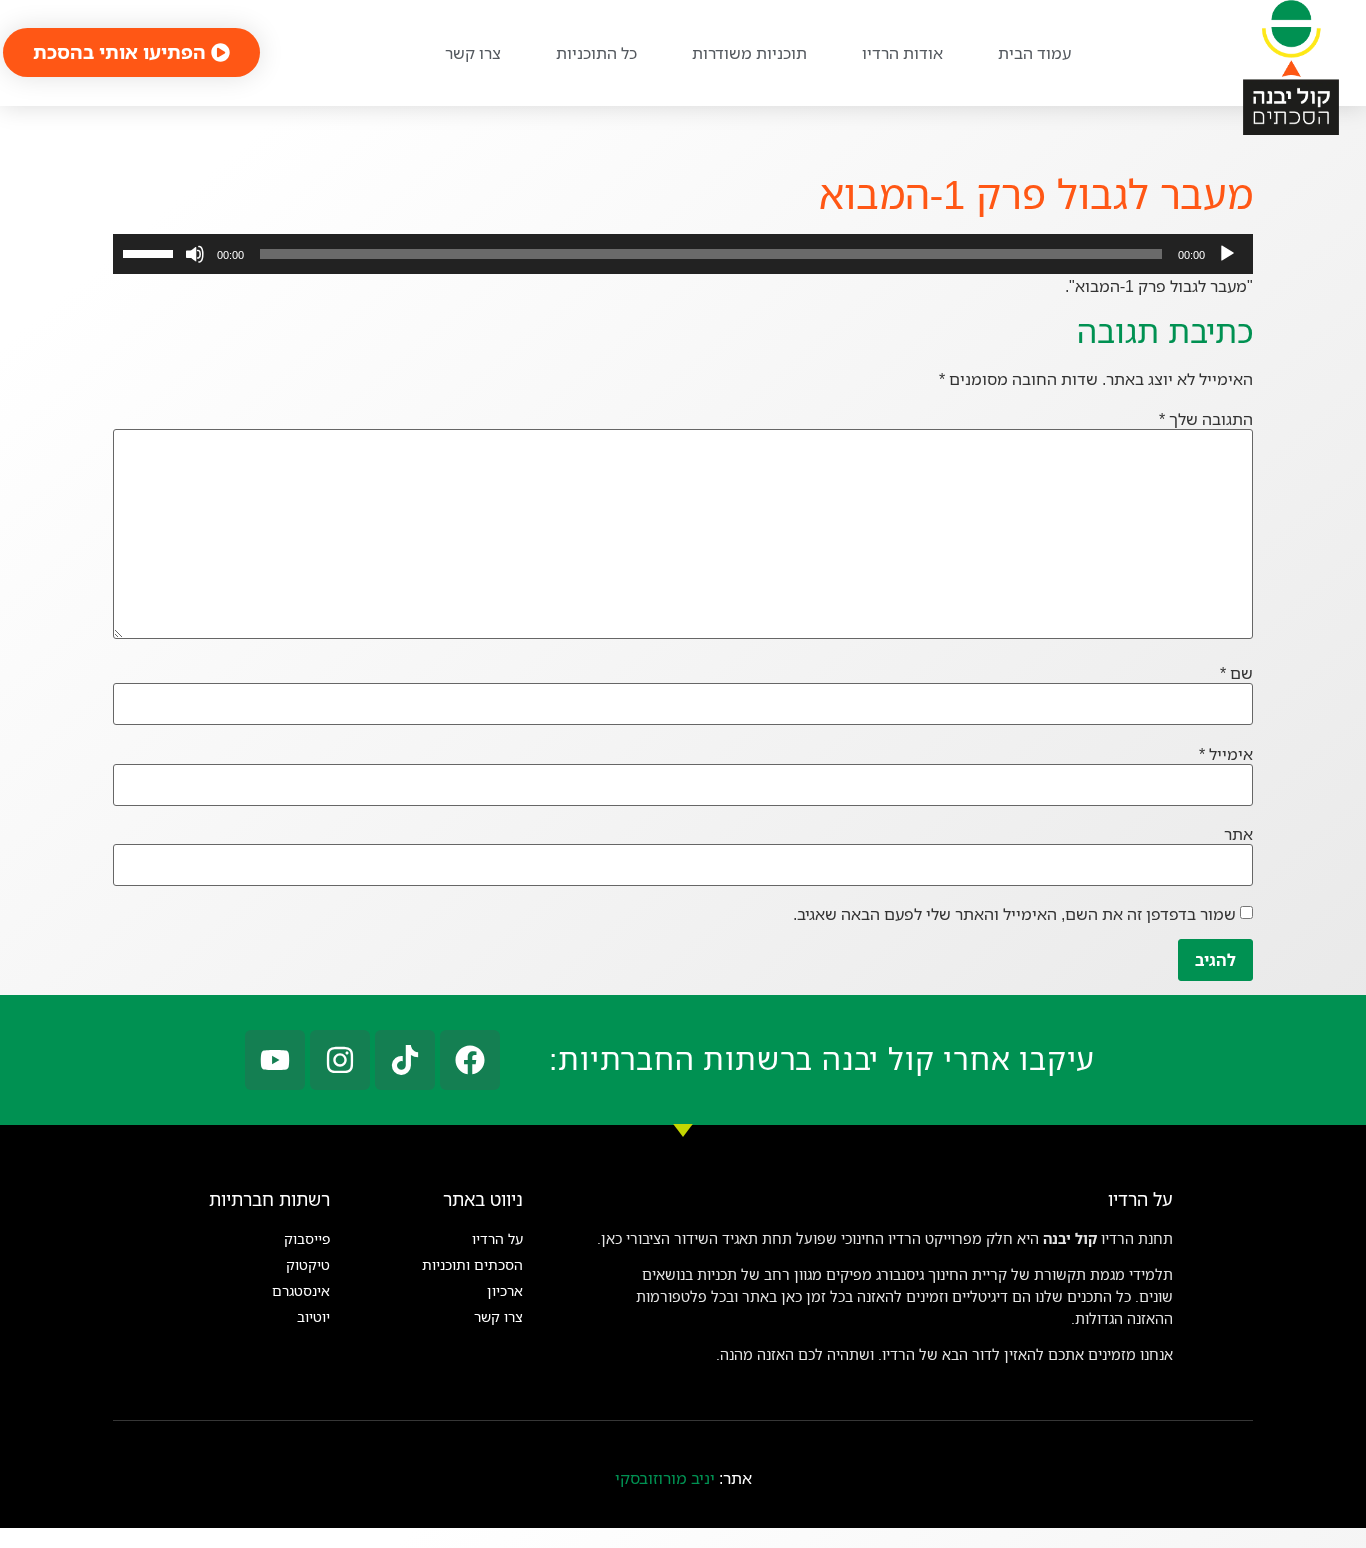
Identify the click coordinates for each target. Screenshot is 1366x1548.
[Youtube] (275, 1060)
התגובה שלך (1206, 419)
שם (1236, 673)
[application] (683, 254)
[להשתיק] (195, 254)
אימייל (1226, 754)
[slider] (151, 252)
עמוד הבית (1034, 53)
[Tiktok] (405, 1060)
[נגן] (1227, 254)
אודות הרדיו (902, 53)
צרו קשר (473, 53)
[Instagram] (340, 1060)
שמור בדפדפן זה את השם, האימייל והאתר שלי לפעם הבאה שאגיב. (1014, 914)
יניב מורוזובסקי (665, 1478)
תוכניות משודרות (749, 53)
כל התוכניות (596, 53)
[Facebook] (470, 1060)
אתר (1238, 834)
